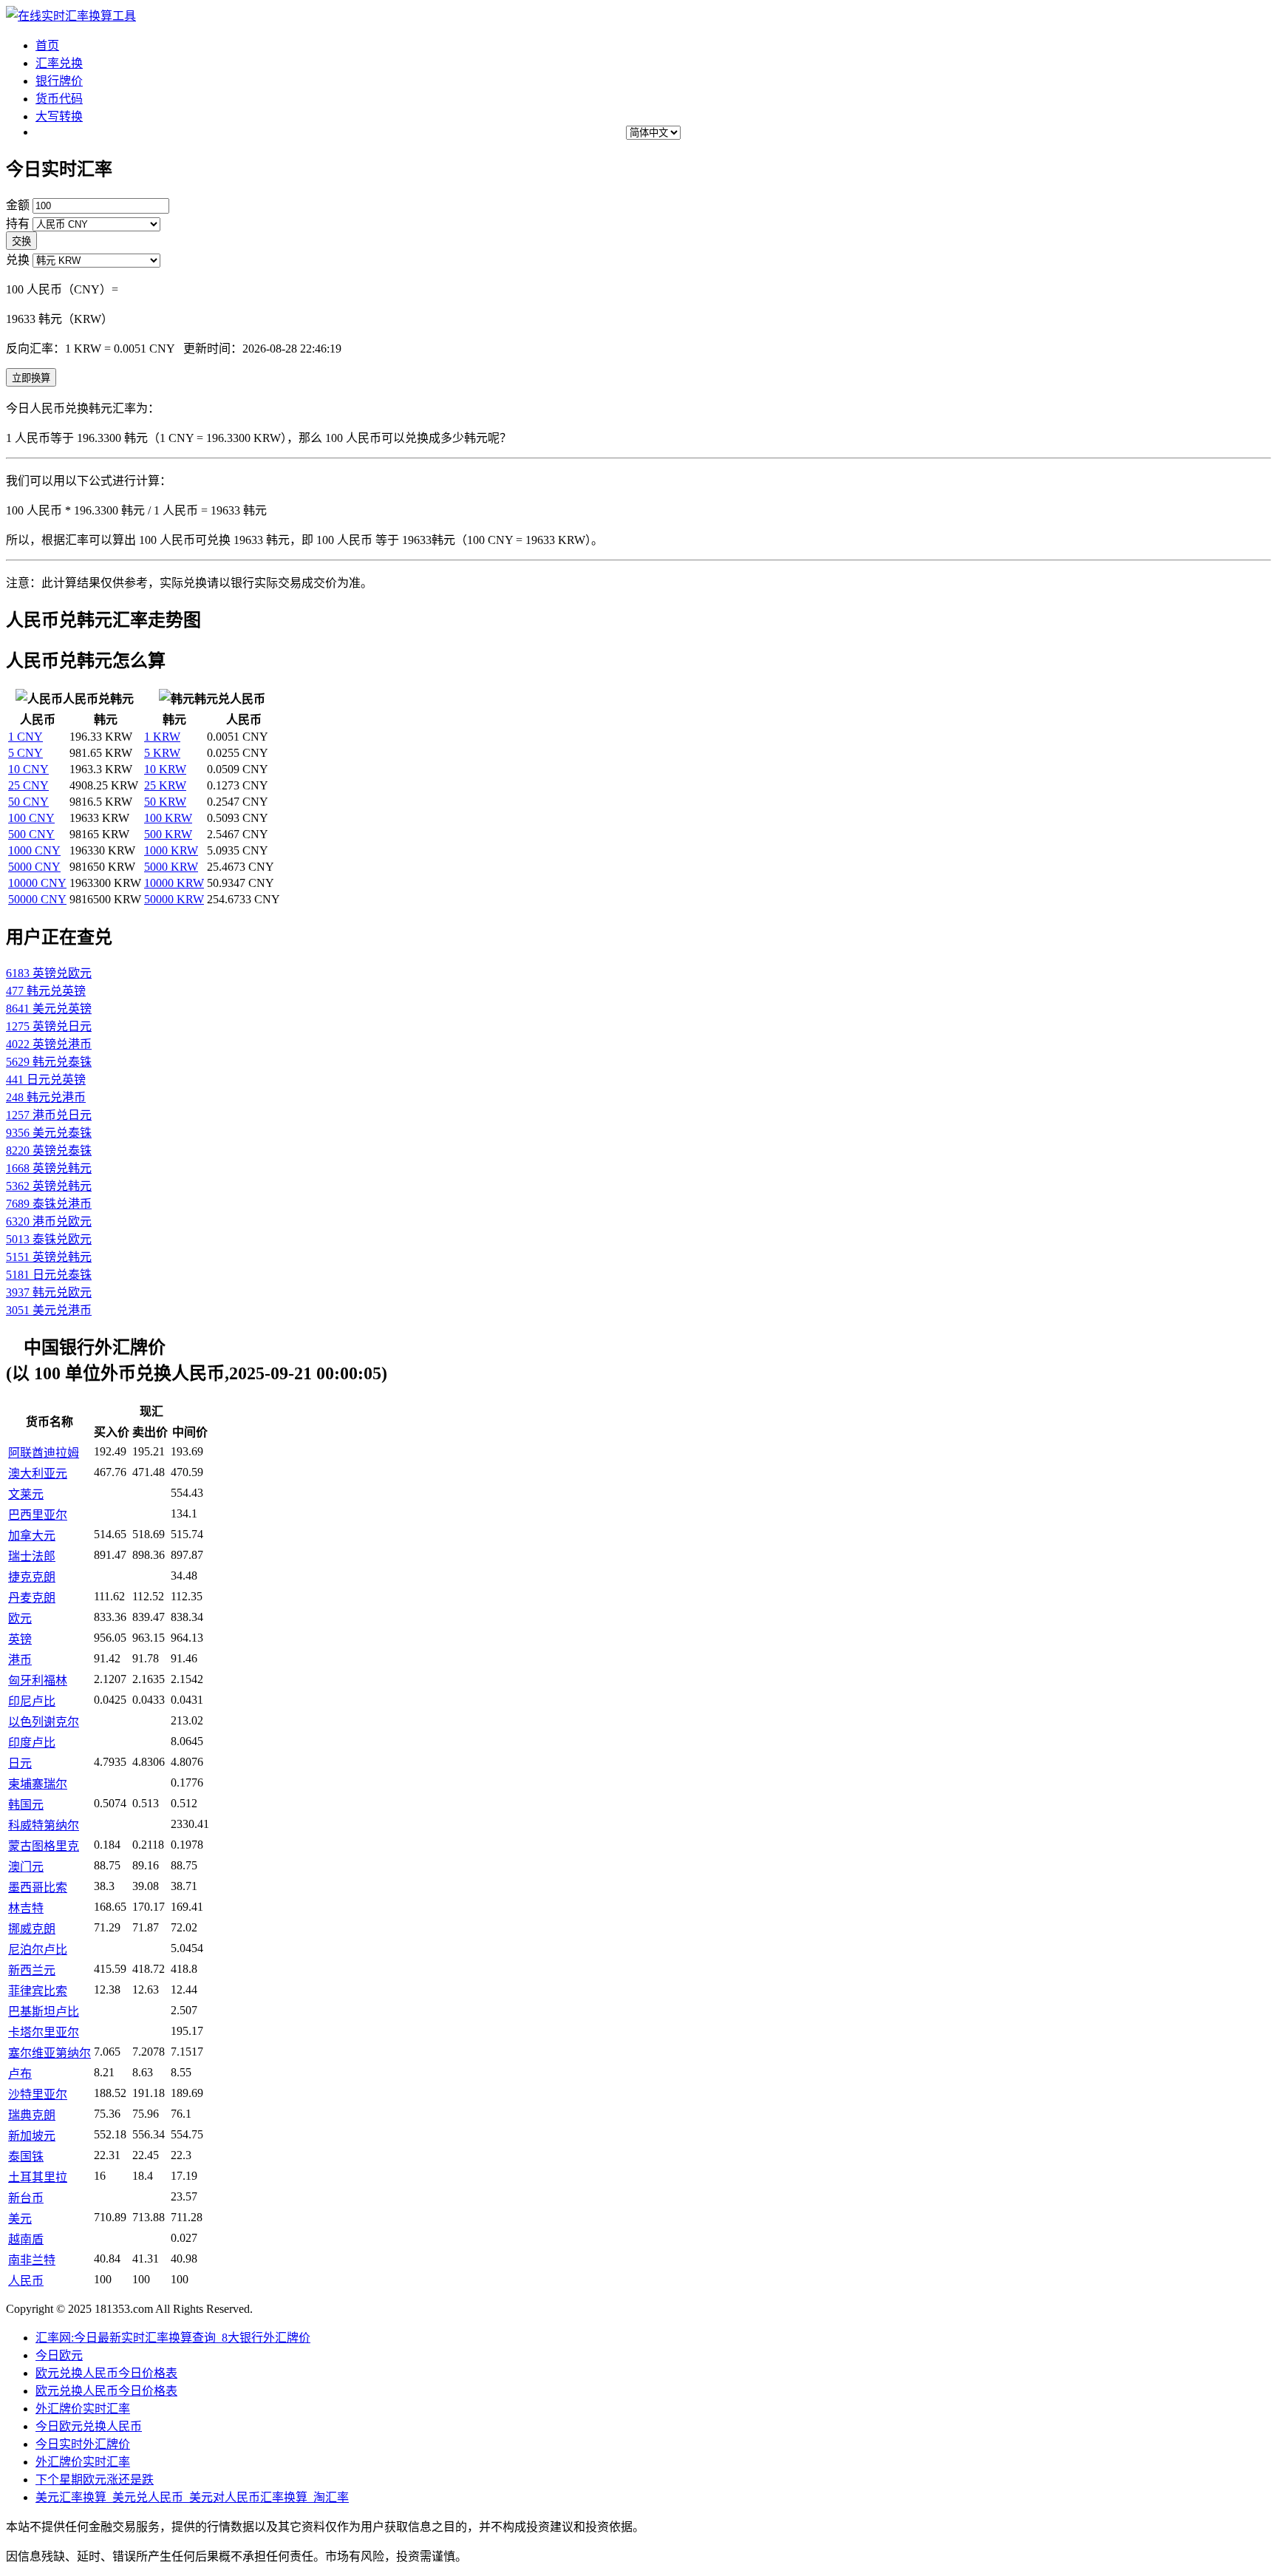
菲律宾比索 (38, 1991)
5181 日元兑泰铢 (49, 1275)
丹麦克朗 (32, 1598)
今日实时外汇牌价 (83, 2444)
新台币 (26, 2198)
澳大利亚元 (38, 1474)
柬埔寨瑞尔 (38, 1784)
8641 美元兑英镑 (49, 1009)
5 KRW (162, 753)
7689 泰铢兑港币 (49, 1204)
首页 (47, 45)
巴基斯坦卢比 (44, 2012)
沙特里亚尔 (38, 2094)
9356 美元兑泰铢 (49, 1133)
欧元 (20, 1618)
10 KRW (165, 769)
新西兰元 (32, 1970)
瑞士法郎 (32, 1556)
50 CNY (28, 802)
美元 (20, 2219)
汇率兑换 (59, 63)
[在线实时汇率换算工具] (71, 16)
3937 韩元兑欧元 (49, 1292)
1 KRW (162, 737)
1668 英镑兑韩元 (49, 1168)
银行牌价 (59, 81)
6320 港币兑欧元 (49, 1221)
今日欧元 (59, 2355)
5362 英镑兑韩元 (49, 1186)
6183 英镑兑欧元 (49, 973)
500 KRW (168, 834)
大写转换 (59, 116)
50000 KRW (174, 899)
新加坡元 (32, 2136)
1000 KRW (171, 850)
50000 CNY (37, 899)
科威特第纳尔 (44, 1825)
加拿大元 (32, 1536)
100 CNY (31, 818)
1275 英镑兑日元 (49, 1026)
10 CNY (28, 769)
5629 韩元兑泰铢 (49, 1062)
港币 (20, 1660)
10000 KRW (174, 883)
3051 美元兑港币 (49, 1310)
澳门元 (26, 1867)
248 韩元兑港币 (46, 1097)
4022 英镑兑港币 (49, 1044)
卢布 (20, 2074)
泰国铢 (26, 2157)
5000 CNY (34, 867)
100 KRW (168, 818)
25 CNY (28, 785)
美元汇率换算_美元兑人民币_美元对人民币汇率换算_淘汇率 (192, 2497)
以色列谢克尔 (44, 1722)
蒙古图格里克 (44, 1846)
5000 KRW (171, 867)
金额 (18, 205)
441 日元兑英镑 (46, 1080)
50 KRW (165, 802)
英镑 (20, 1639)
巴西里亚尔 (38, 1515)
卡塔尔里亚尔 (44, 2032)
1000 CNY (34, 850)
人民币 (26, 2281)
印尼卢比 (32, 1701)
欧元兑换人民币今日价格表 (106, 2373)
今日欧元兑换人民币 (89, 2426)
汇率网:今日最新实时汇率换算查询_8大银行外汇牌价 (173, 2338)
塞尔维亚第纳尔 (50, 2053)
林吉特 (26, 1908)
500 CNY (31, 834)
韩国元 (26, 1805)
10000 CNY (37, 883)
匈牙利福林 (38, 1680)
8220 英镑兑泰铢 (49, 1151)
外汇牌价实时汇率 (83, 2409)
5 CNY (25, 753)
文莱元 (26, 1494)
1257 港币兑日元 (49, 1115)
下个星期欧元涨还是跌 (95, 2480)
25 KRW (165, 785)
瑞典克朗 (32, 2115)
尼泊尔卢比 (38, 1950)
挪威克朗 (32, 1929)
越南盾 (26, 2239)
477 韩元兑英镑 (46, 991)
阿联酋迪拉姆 (44, 1453)
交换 (21, 241)
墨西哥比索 (38, 1887)
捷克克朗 (32, 1577)
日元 (20, 1763)
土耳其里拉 (38, 2177)
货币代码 (59, 99)
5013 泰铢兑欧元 (49, 1239)
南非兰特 (32, 2260)
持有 (18, 224)
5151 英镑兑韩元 (49, 1257)
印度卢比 (32, 1743)
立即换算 (31, 378)
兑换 (18, 260)
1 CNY (25, 737)
